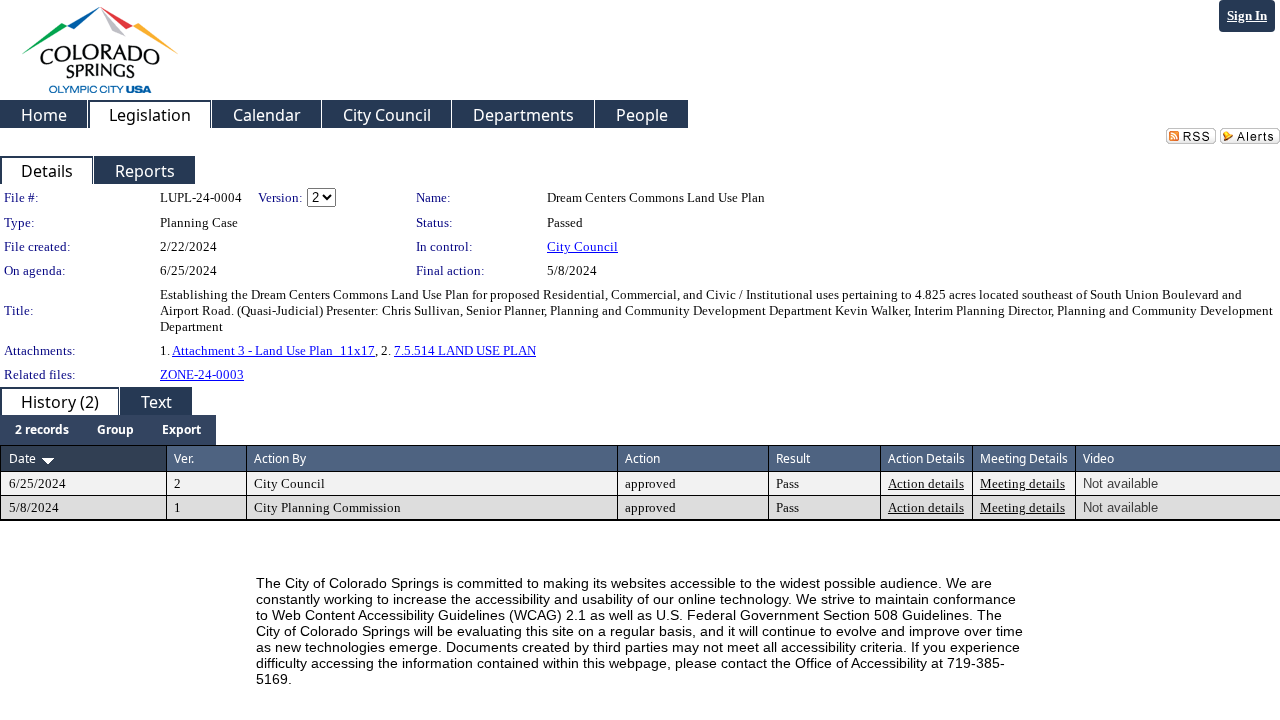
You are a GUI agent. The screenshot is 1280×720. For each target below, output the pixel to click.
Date (22, 458)
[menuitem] (42, 430)
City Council (582, 246)
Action (642, 458)
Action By (280, 458)
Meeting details (1022, 483)
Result (793, 458)
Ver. (184, 458)
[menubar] (108, 430)
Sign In (1247, 15)
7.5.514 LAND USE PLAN (465, 350)
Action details (926, 483)
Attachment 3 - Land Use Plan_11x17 (273, 350)
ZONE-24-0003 (202, 374)
